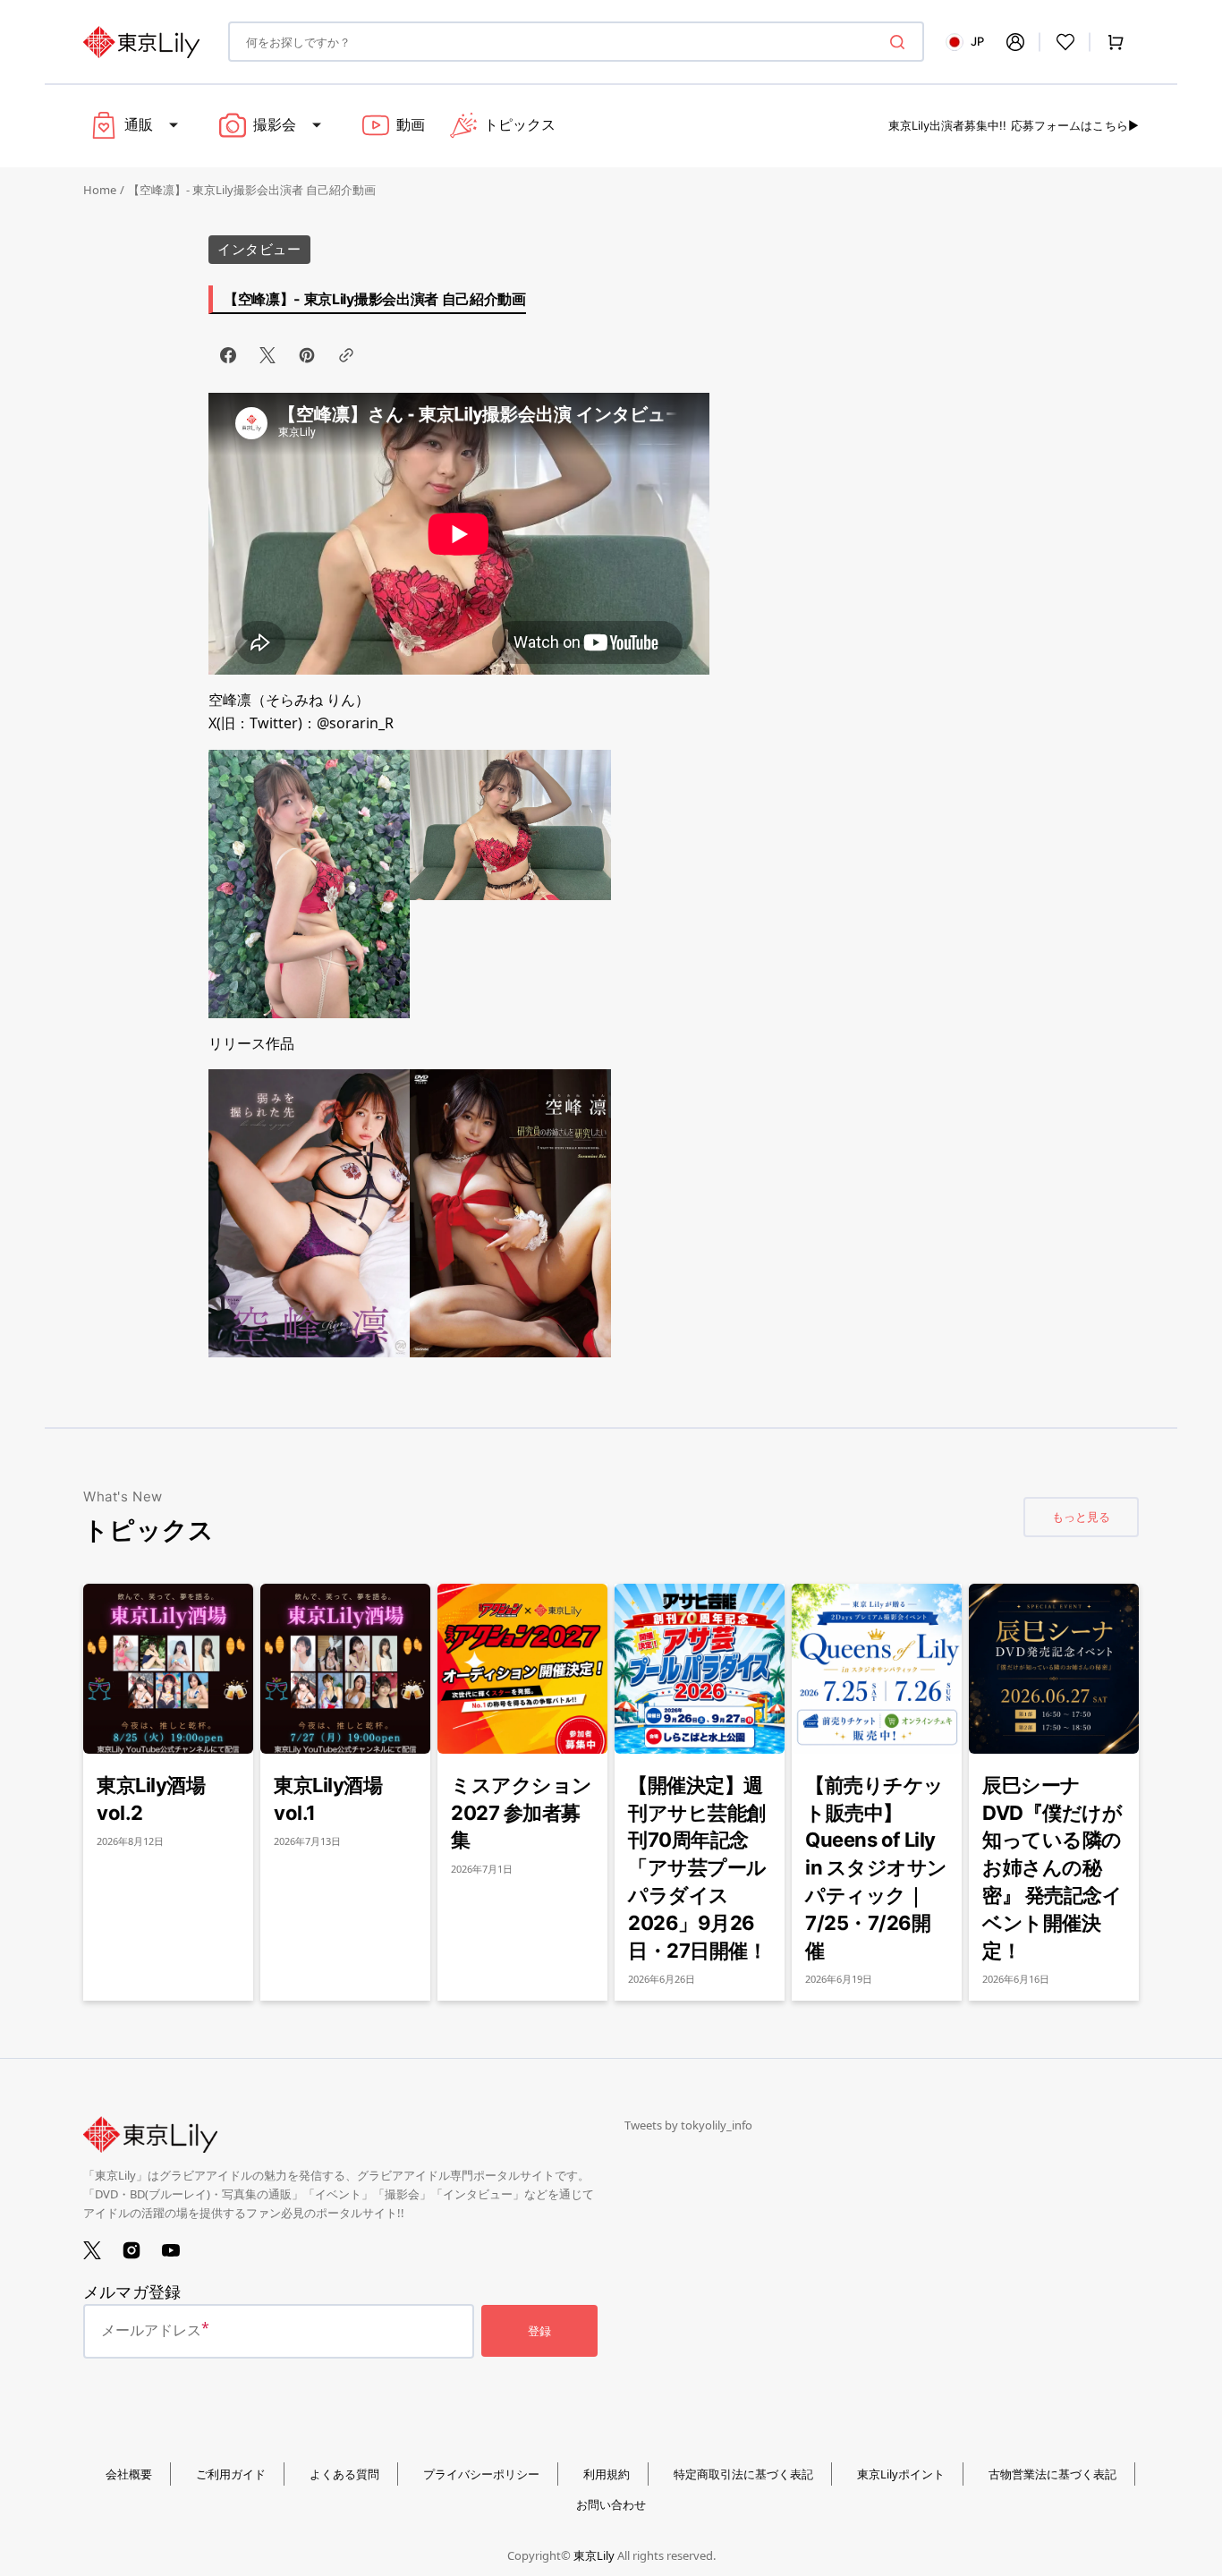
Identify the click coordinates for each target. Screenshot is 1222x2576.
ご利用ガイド (231, 2474)
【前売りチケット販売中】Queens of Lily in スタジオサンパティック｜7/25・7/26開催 (876, 1868)
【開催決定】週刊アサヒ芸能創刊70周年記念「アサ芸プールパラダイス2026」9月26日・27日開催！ (697, 1868)
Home (100, 190)
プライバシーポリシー (481, 2474)
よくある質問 (344, 2474)
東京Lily (594, 2555)
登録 (539, 2331)
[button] (1015, 42)
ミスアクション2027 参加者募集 (522, 1813)
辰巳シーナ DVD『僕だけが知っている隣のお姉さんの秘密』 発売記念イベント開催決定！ (1052, 1868)
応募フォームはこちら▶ (1075, 125)
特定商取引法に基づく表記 (743, 2474)
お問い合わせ (611, 2504)
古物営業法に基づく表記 (1052, 2474)
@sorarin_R (355, 723)
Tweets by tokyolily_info (688, 2125)
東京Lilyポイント (901, 2474)
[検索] (901, 42)
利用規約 (607, 2474)
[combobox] (576, 42)
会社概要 (129, 2474)
